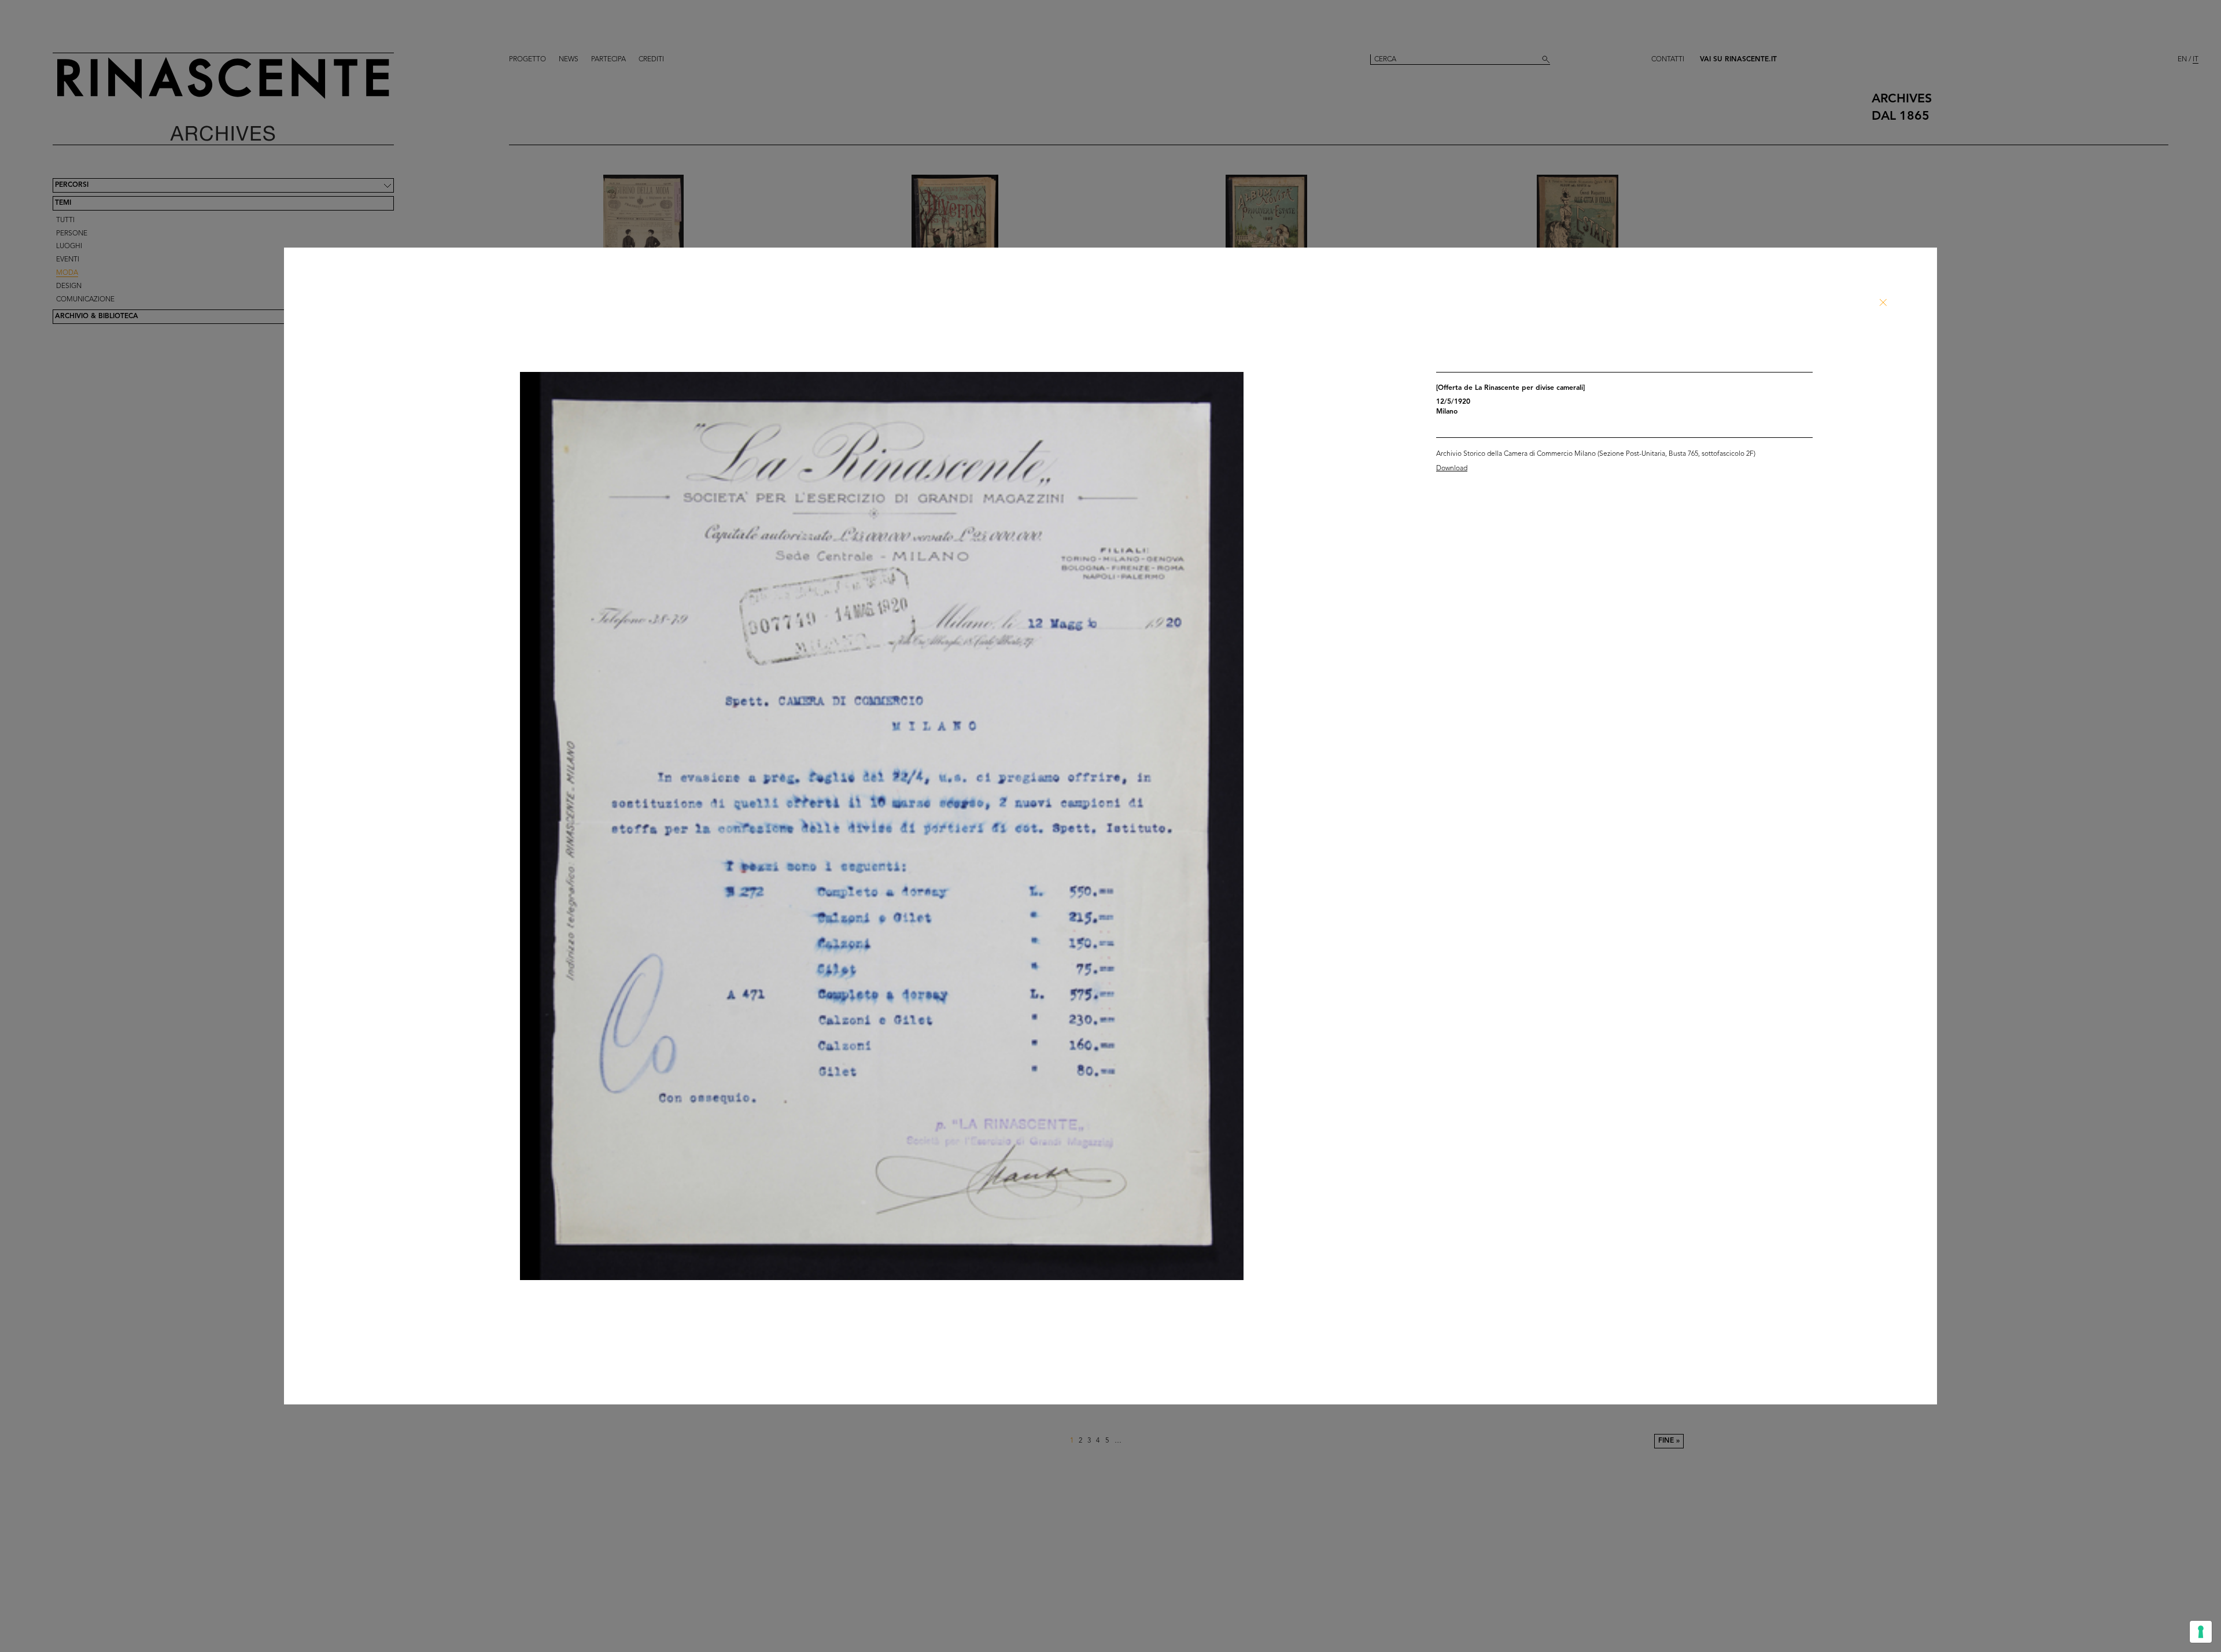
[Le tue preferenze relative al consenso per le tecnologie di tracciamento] (2201, 1632)
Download (1452, 469)
